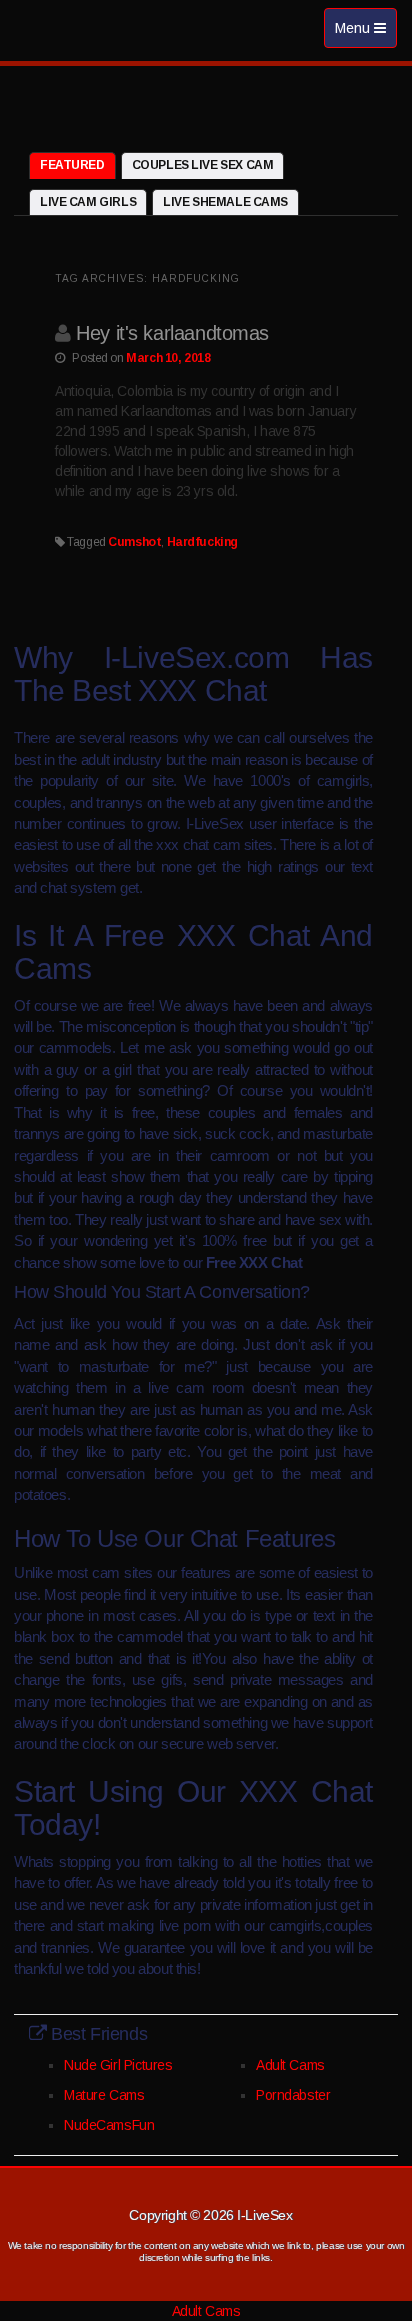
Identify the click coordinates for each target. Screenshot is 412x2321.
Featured (72, 165)
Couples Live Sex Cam (203, 165)
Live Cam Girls (88, 202)
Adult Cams (290, 2065)
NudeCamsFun (109, 2125)
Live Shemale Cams (225, 202)
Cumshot (134, 542)
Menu (365, 33)
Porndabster (293, 2095)
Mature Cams (104, 2095)
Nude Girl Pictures (118, 2065)
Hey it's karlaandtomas (172, 333)
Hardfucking (202, 542)
